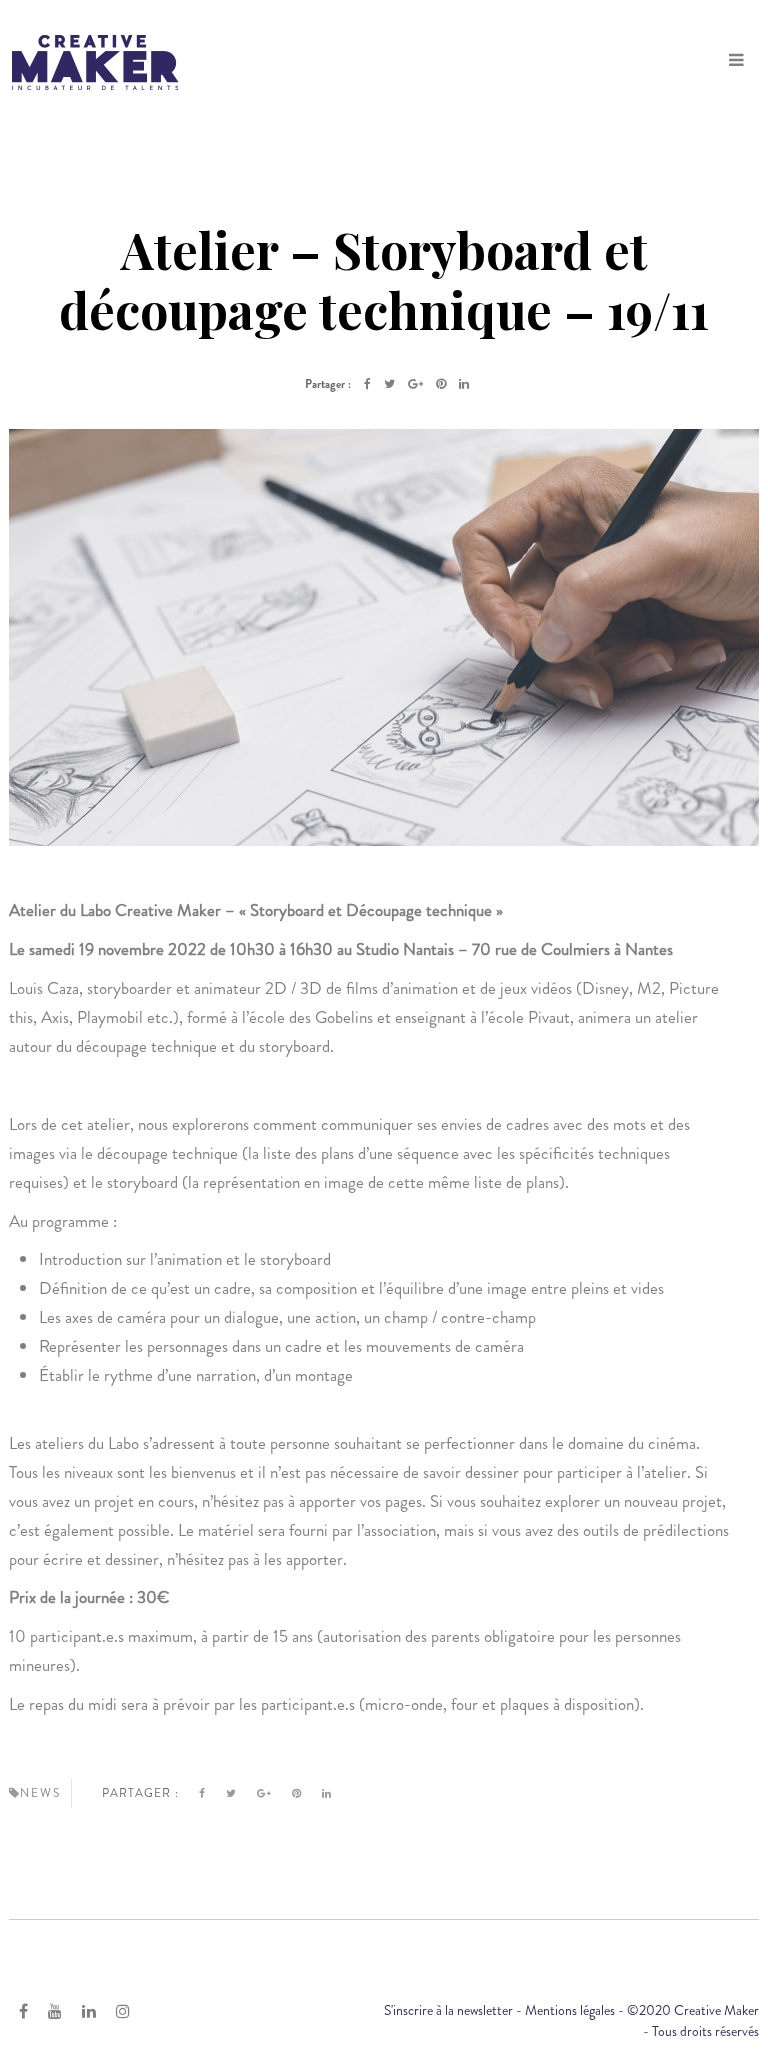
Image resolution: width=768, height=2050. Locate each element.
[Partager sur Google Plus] (415, 384)
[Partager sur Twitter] (389, 384)
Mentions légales (570, 2010)
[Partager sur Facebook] (367, 384)
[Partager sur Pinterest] (441, 384)
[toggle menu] (736, 60)
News (40, 1793)
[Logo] (95, 60)
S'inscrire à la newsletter (448, 2010)
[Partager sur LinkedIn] (464, 384)
